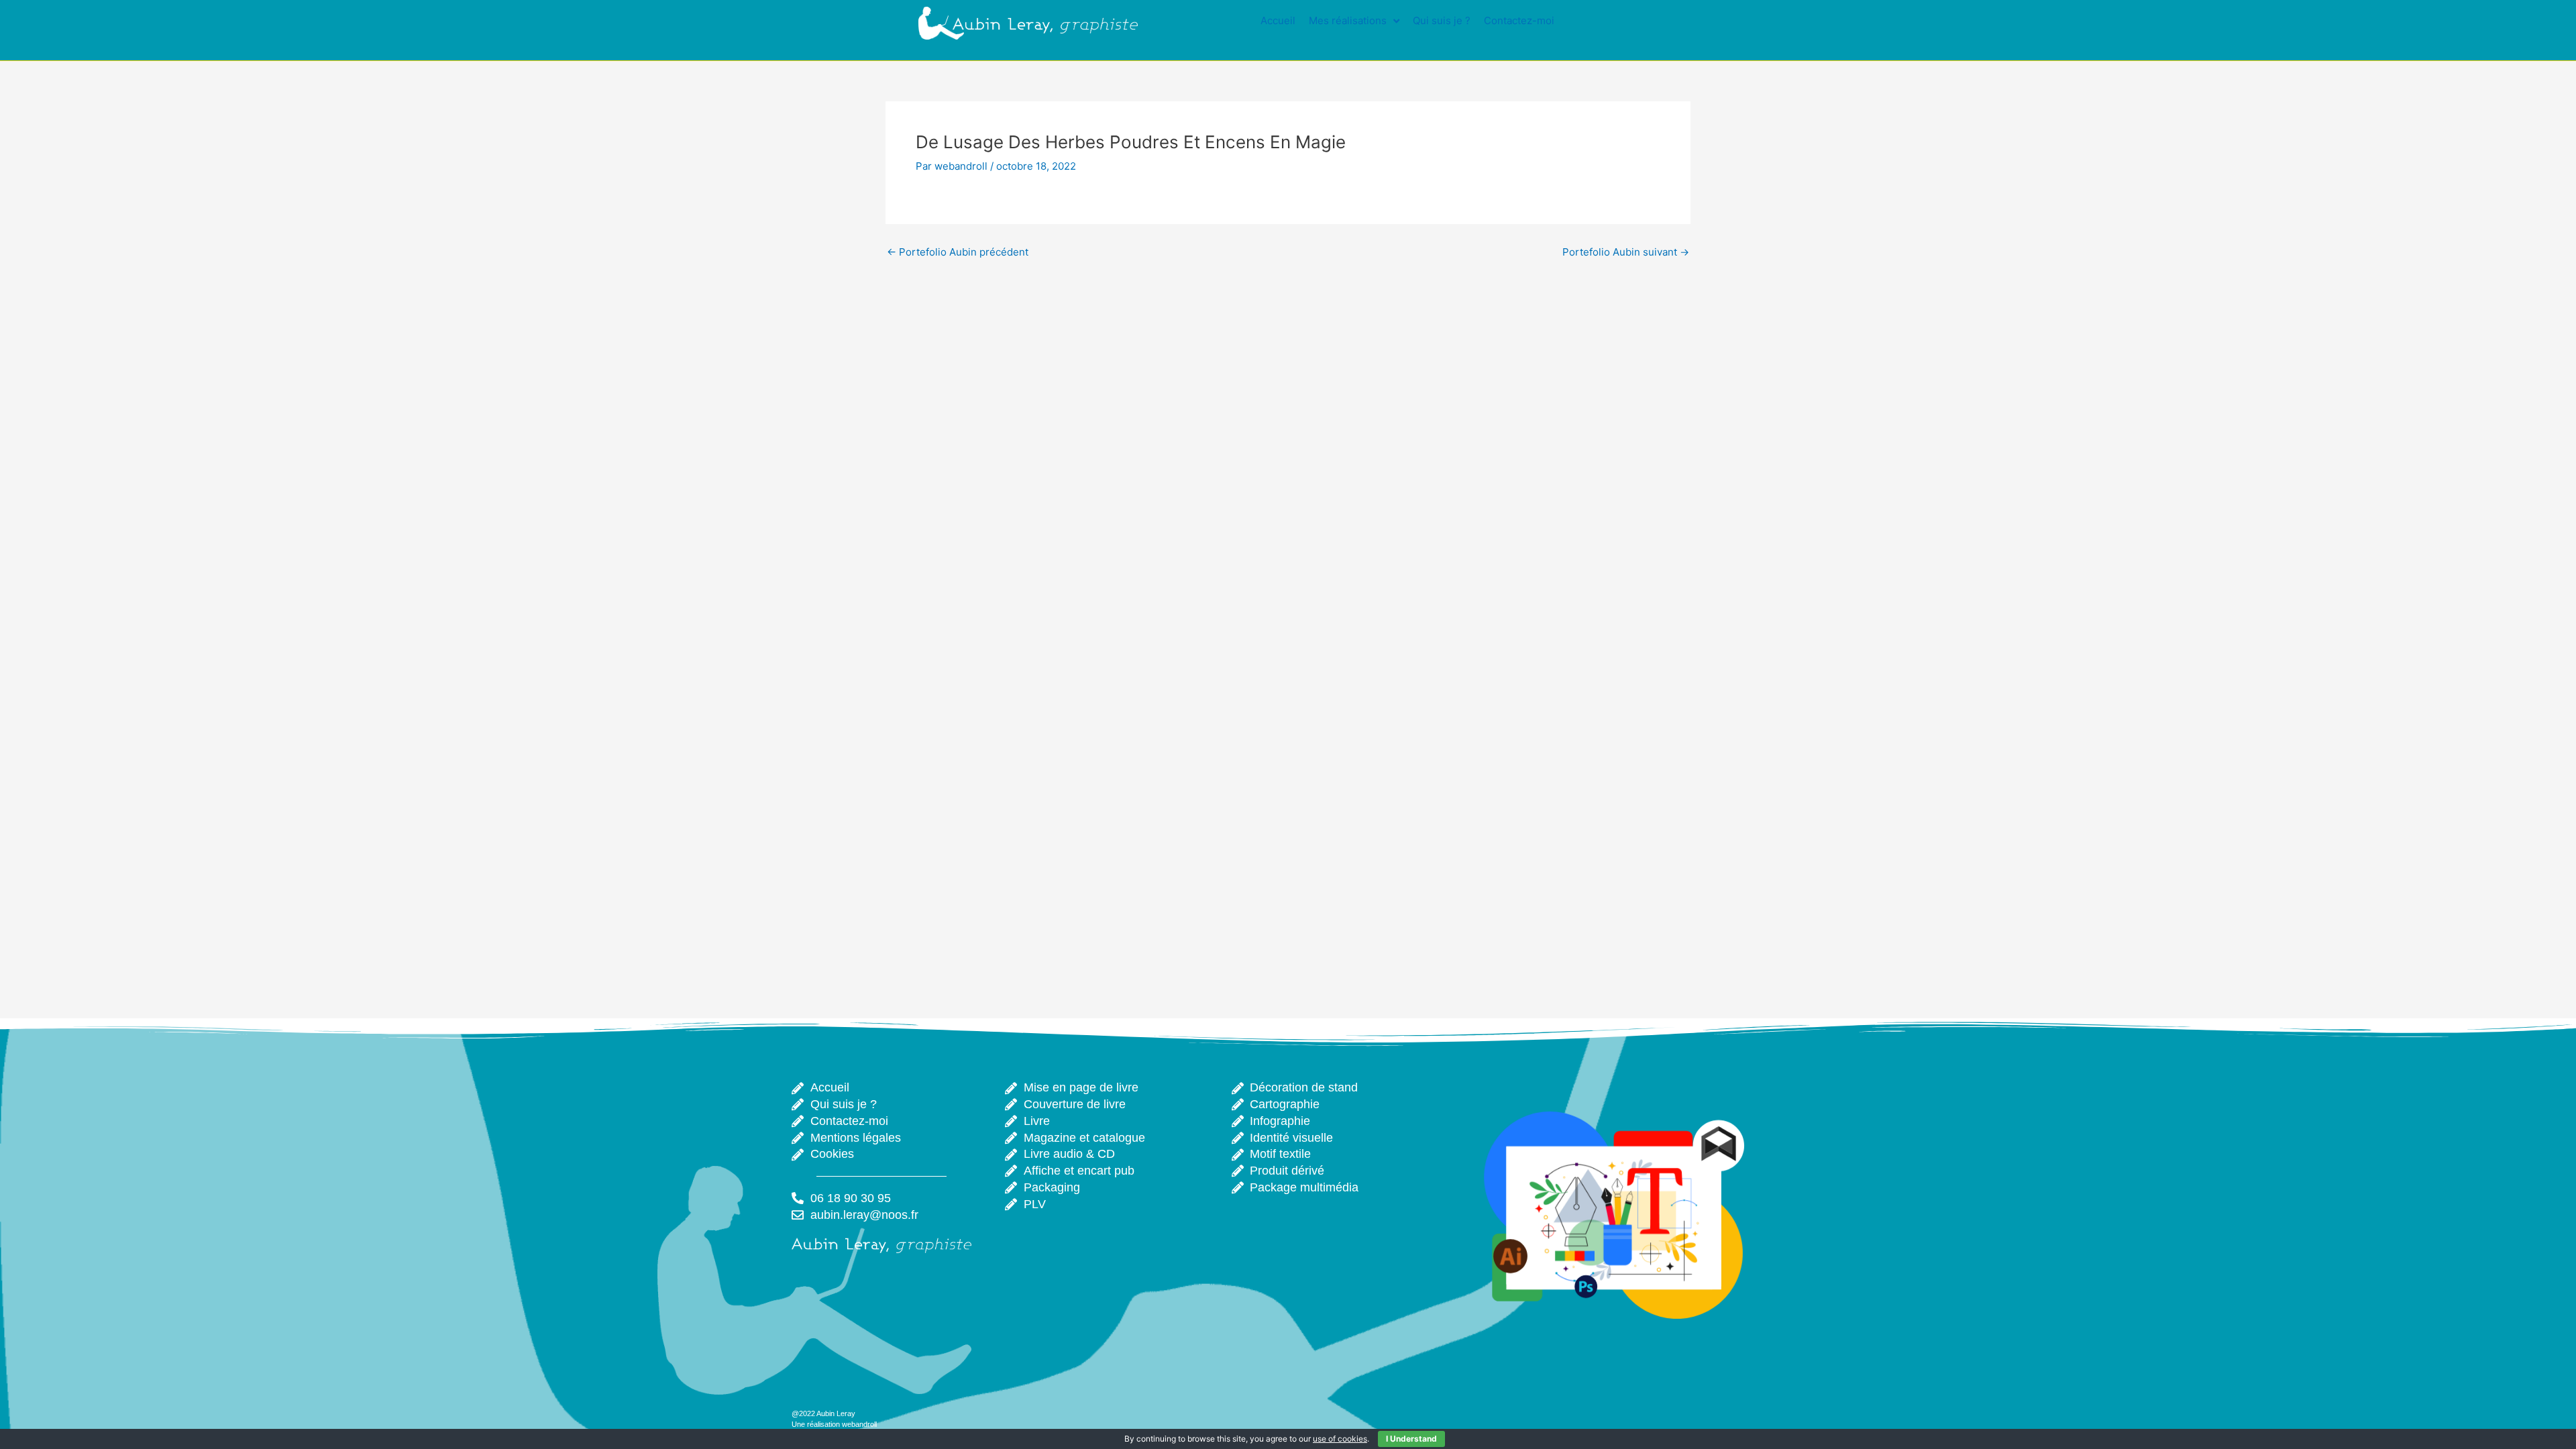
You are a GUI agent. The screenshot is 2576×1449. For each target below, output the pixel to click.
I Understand (1411, 1439)
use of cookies (1340, 1439)
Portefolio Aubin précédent (958, 252)
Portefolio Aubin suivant (1626, 252)
